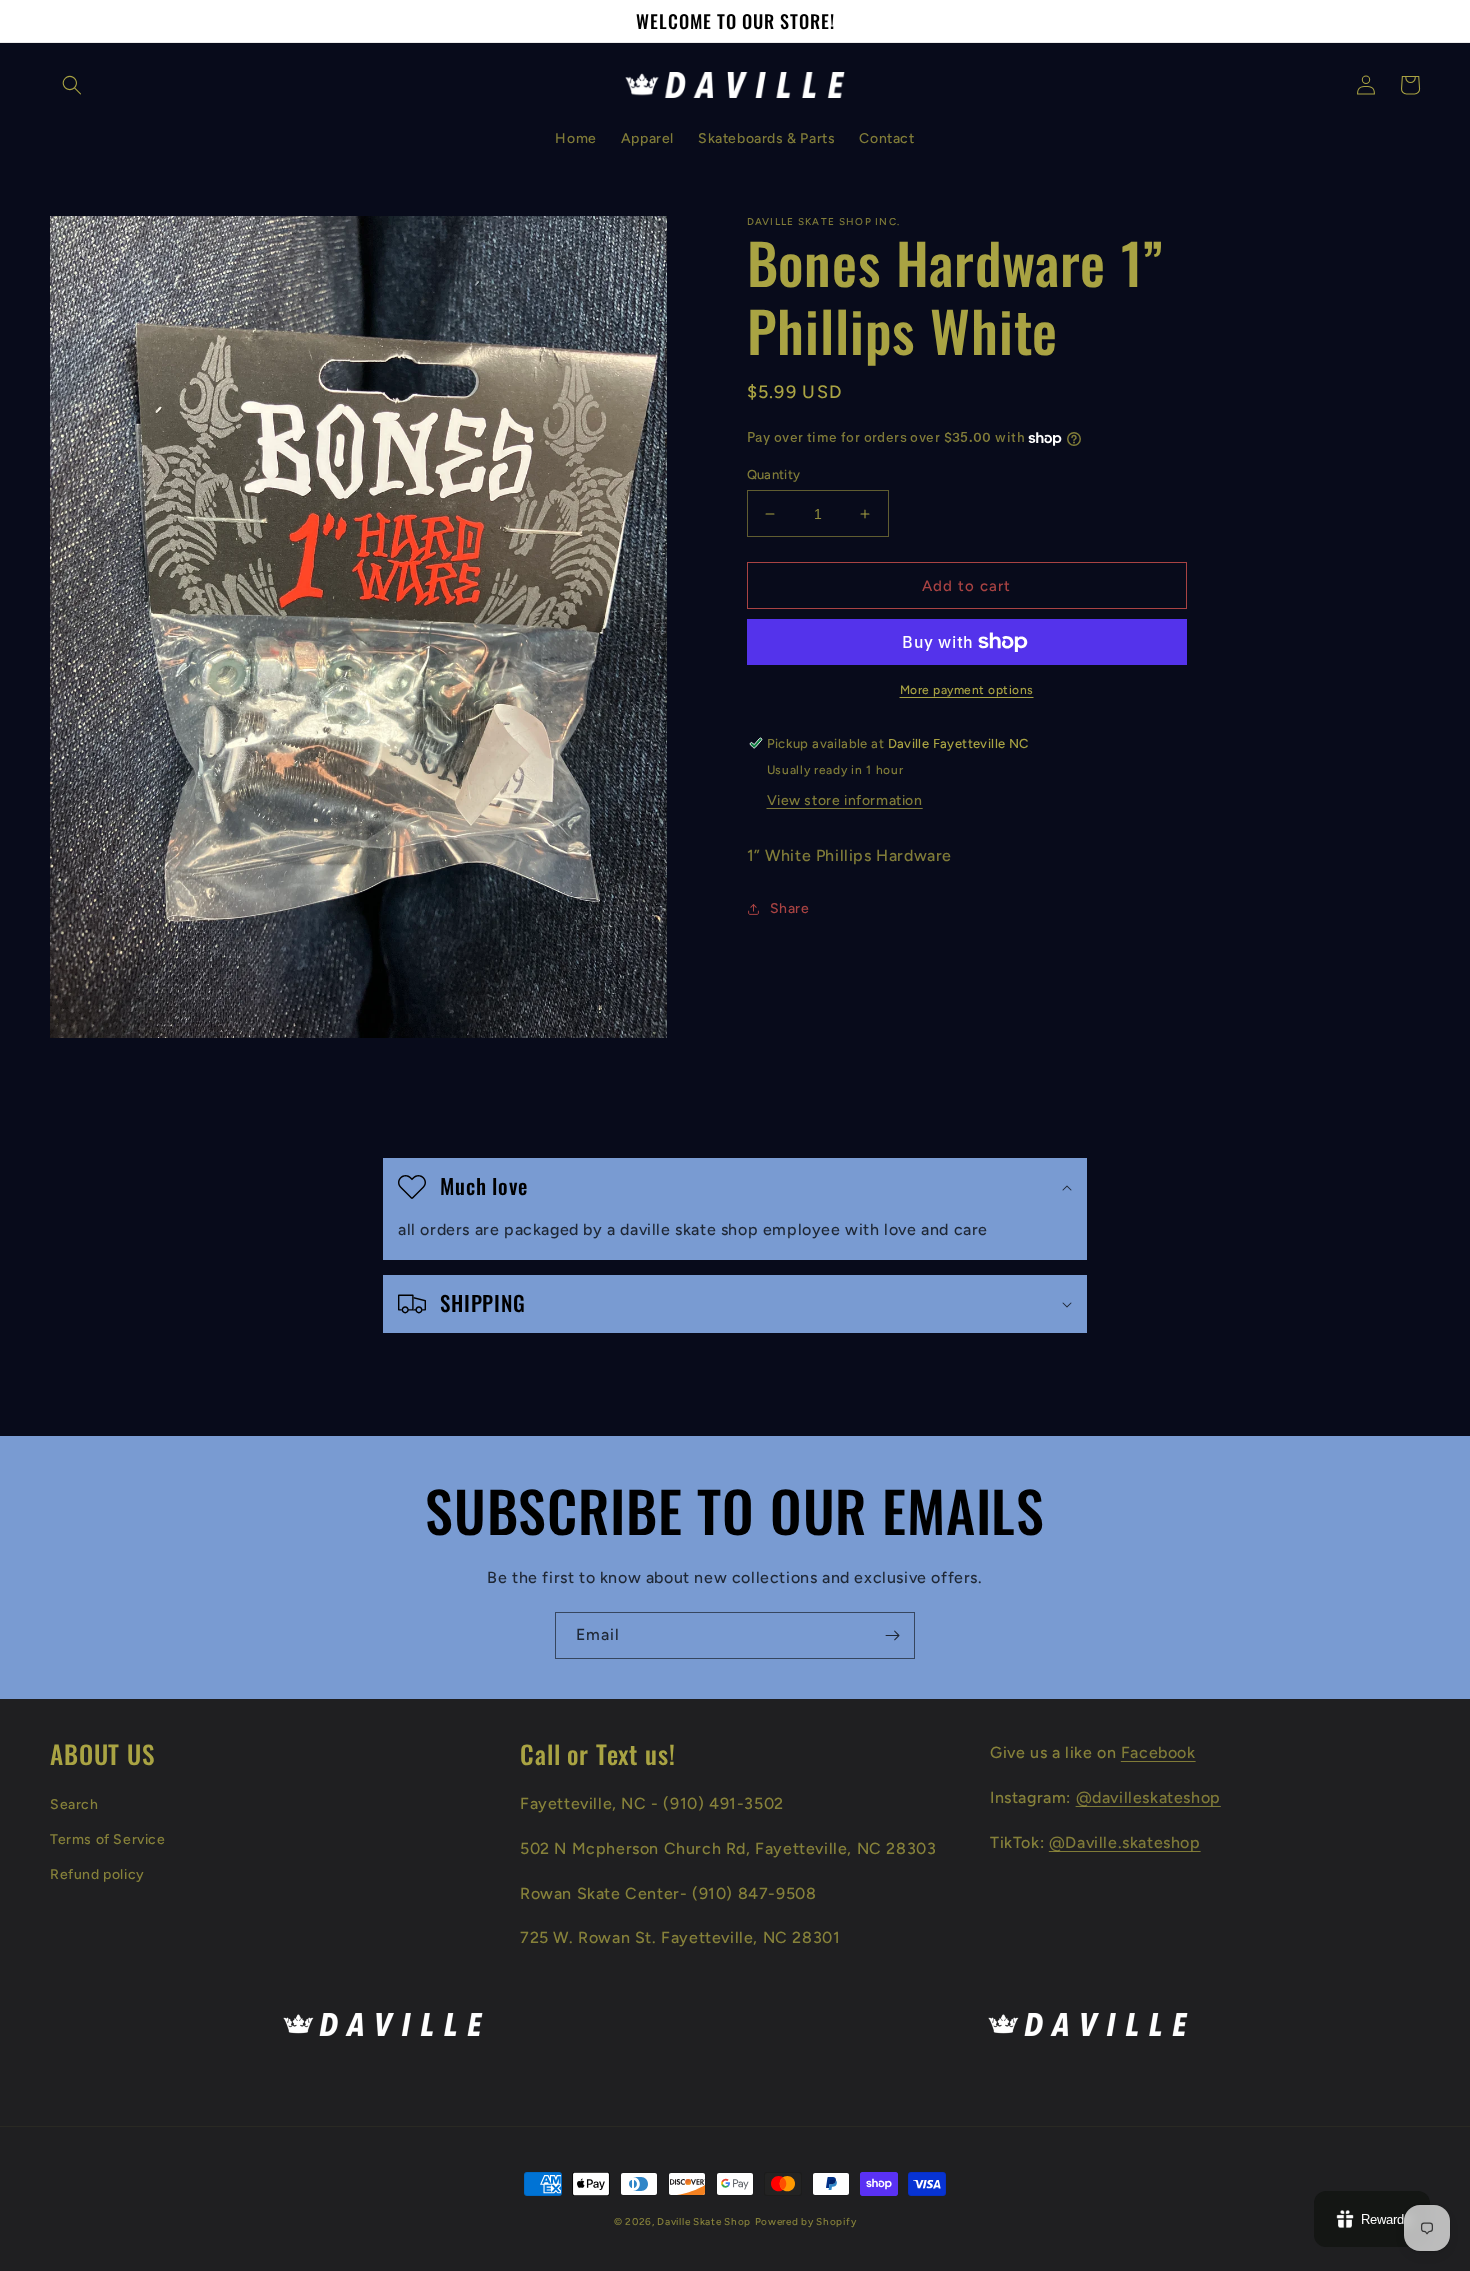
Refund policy (97, 1874)
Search (74, 1804)
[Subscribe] (892, 1635)
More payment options (967, 690)
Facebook (1158, 1752)
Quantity (774, 474)
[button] (72, 85)
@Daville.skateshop (1125, 1842)
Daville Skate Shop (704, 2221)
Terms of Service (108, 1839)
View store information (845, 800)
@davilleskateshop (1148, 1797)
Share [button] (790, 908)
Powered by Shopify (806, 2221)
